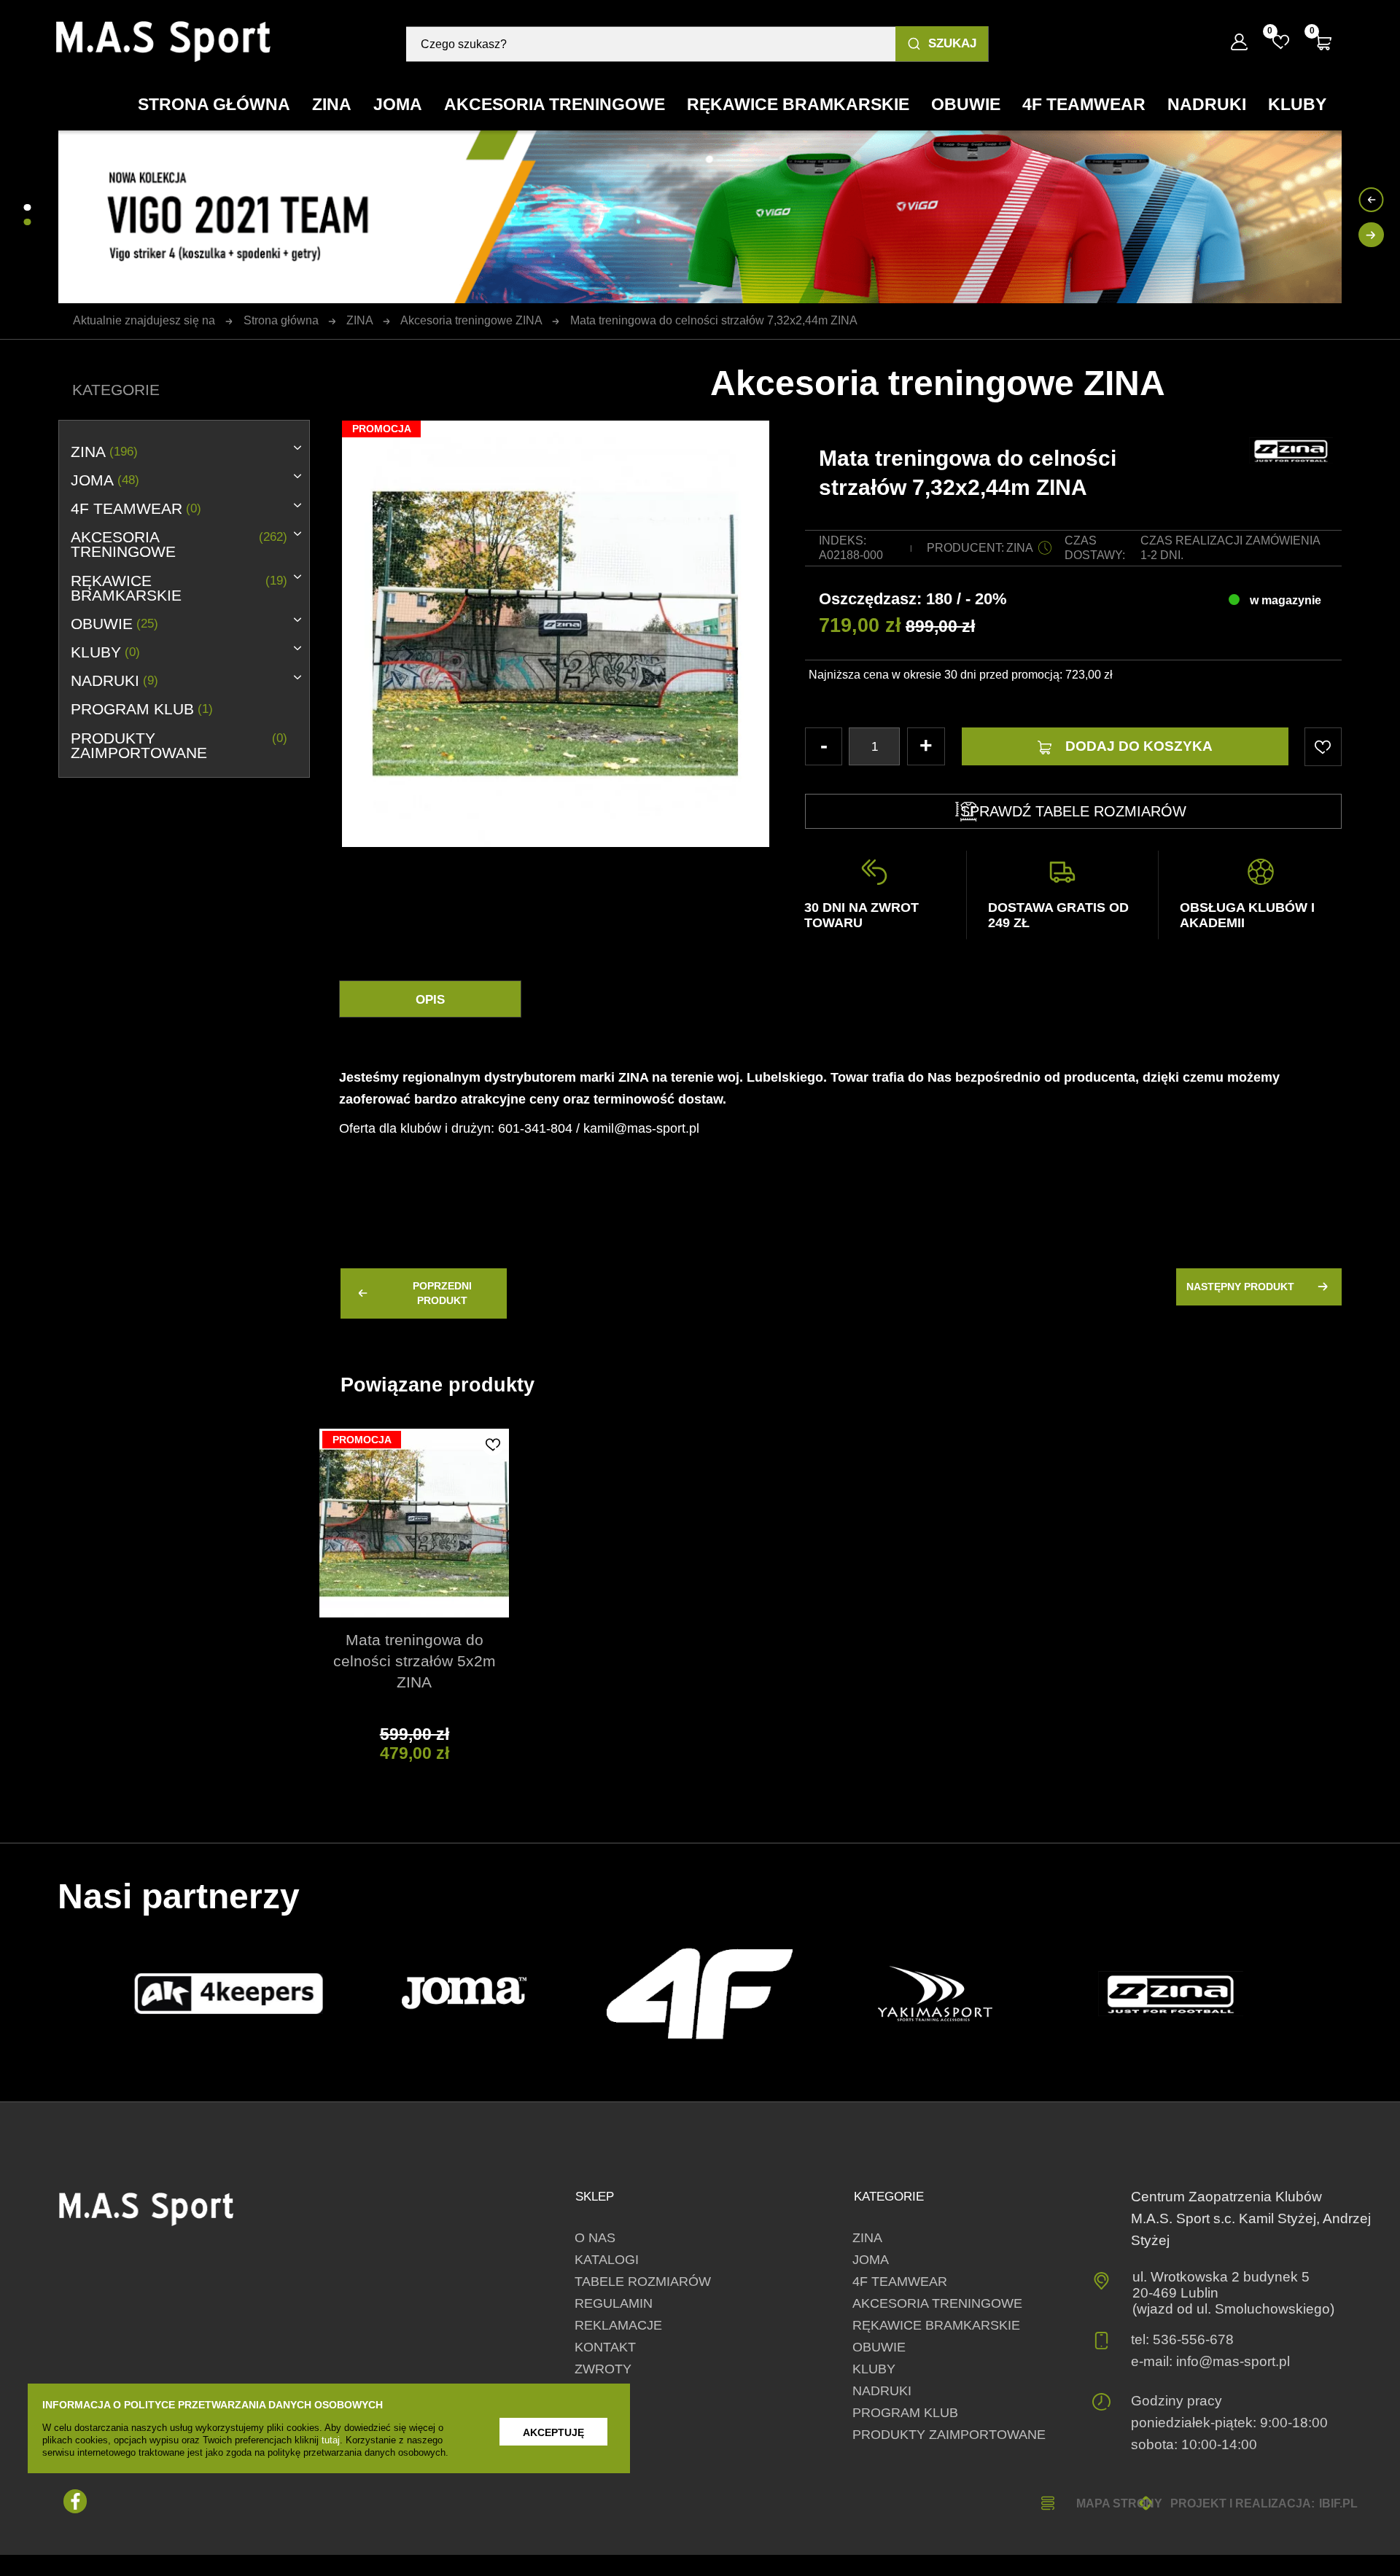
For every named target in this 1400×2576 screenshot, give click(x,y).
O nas (595, 2238)
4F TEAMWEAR (136, 509)
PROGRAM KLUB (141, 709)
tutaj (331, 2440)
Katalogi (607, 2260)
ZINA (104, 452)
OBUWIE (114, 624)
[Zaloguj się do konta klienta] (1239, 42)
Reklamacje (618, 2325)
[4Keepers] (229, 1993)
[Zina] (1171, 1994)
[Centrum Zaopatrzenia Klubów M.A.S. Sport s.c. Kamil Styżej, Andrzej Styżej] (164, 42)
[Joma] (464, 1994)
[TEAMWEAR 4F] (700, 1993)
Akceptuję (553, 2432)
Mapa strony (1119, 2503)
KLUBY (105, 652)
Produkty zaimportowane (179, 746)
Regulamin (614, 2303)
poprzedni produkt (442, 1293)
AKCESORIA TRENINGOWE (179, 545)
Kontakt (605, 2347)
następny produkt (1240, 1287)
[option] (555, 421)
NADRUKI (114, 681)
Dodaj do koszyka (1139, 746)
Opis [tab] (430, 1000)
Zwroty (603, 2369)
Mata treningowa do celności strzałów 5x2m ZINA (415, 1661)
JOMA (105, 480)
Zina (1020, 548)
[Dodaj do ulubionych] (493, 1444)
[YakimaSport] (935, 1994)
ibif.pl (1338, 2503)
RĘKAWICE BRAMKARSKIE (179, 588)
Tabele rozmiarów (643, 2282)
